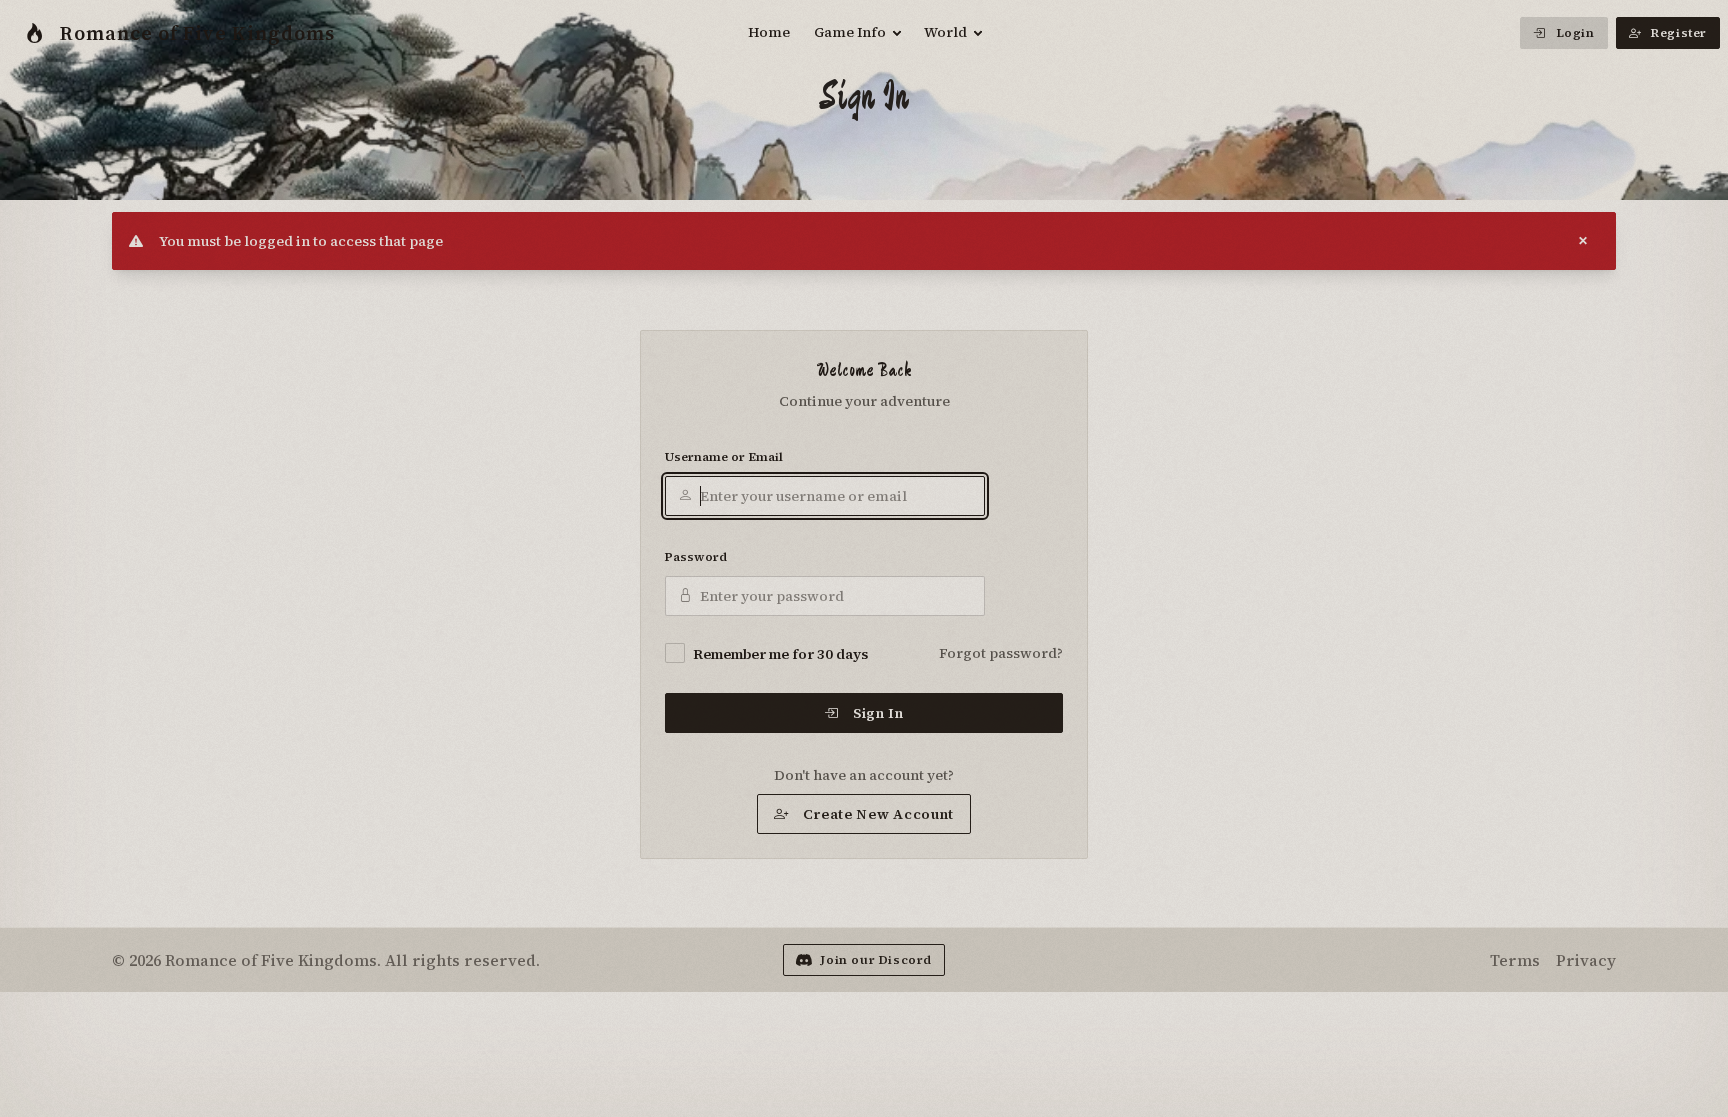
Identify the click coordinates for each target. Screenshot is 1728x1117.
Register (1679, 33)
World (945, 32)
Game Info (850, 32)
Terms (1515, 960)
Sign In (878, 713)
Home (769, 32)
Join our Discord (876, 960)
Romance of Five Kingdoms (197, 33)
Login (1575, 33)
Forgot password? (1001, 653)
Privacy (1586, 960)
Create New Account (879, 814)
